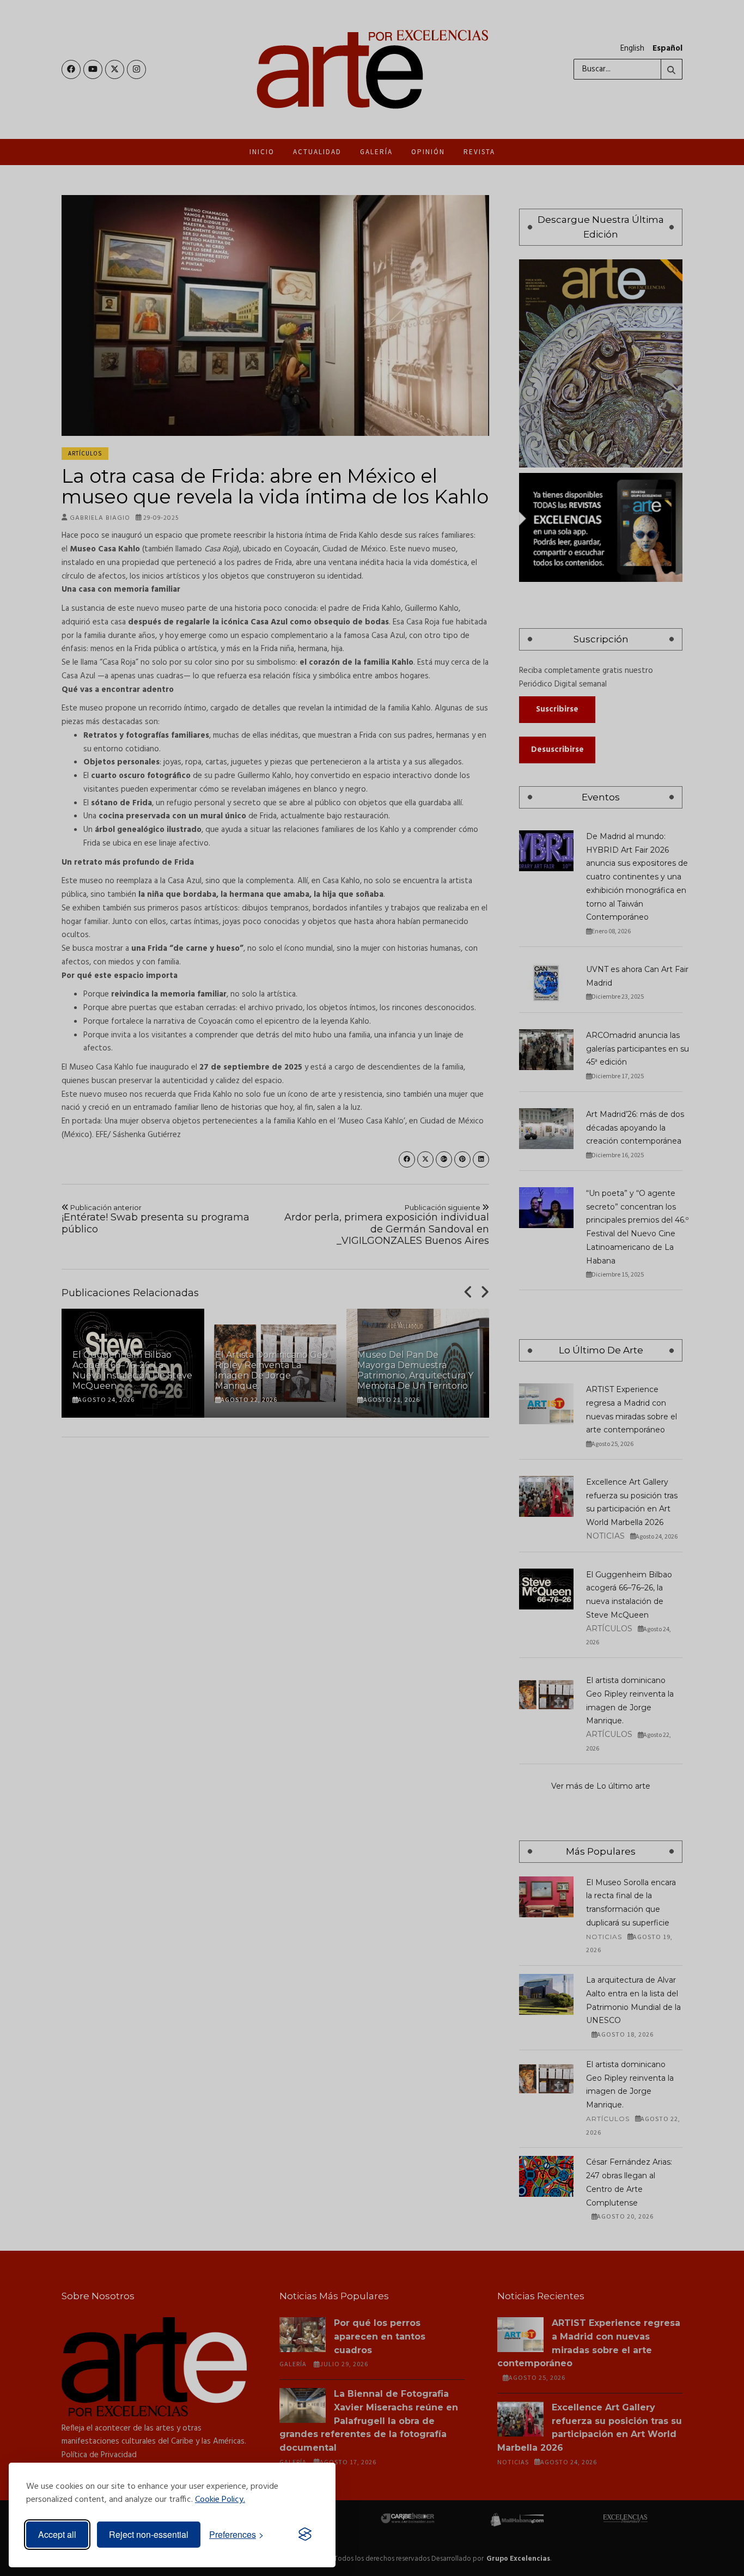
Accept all (57, 2534)
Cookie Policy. (220, 2500)
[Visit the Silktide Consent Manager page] (305, 2535)
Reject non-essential (149, 2534)
